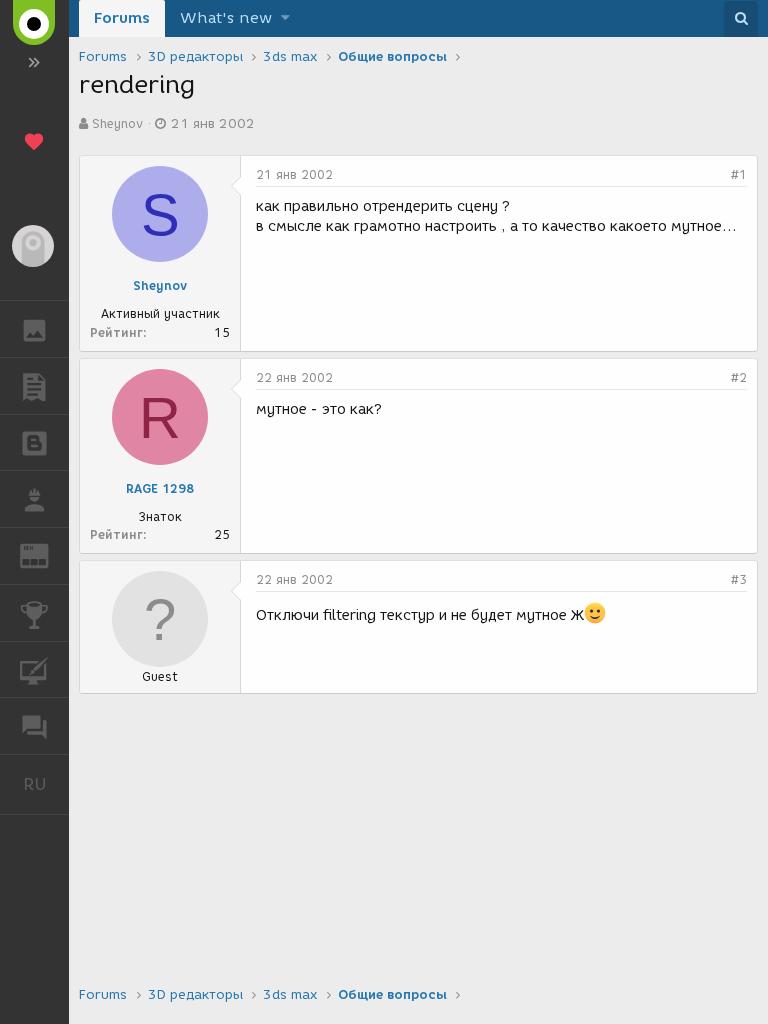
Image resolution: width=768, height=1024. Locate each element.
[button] (285, 18)
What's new (226, 18)
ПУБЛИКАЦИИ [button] (34, 386)
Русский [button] (46, 784)
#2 (739, 377)
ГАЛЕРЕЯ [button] (34, 329)
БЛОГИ (34, 443)
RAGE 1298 (160, 488)
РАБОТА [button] (34, 499)
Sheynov (117, 123)
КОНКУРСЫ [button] (34, 613)
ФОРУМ (34, 726)
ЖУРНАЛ (46, 554)
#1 (739, 174)
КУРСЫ (34, 670)
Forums (122, 18)
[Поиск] (741, 19)
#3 (739, 579)
